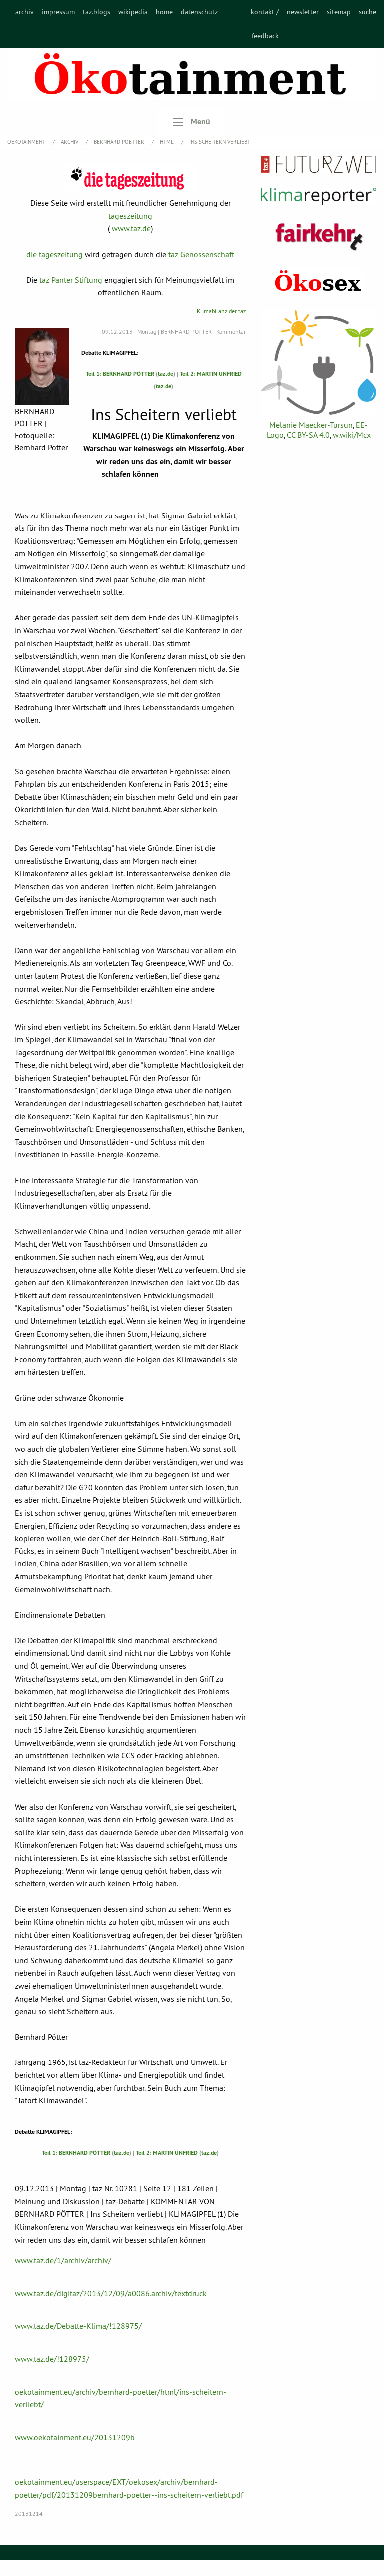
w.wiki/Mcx (352, 435)
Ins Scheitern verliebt (220, 142)
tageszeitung (130, 216)
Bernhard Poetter (120, 142)
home (164, 12)
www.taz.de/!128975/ (52, 2359)
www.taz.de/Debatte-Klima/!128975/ (78, 2326)
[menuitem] (25, 24)
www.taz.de (131, 228)
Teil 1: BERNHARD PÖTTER (120, 374)
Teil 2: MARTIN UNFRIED (211, 374)
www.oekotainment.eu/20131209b (75, 2437)
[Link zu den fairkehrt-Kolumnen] (319, 237)
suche (368, 12)
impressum (58, 12)
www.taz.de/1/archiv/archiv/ (63, 2260)
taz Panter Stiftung (71, 280)
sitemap (339, 12)
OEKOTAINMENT (27, 142)
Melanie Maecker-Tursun (311, 425)
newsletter (303, 12)
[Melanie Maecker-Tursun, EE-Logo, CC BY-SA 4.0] (319, 362)
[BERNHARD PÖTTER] (42, 366)
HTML (168, 142)
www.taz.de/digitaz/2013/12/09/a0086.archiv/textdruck (111, 2293)
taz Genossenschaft (201, 254)
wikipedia (133, 12)
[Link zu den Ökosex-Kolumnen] (319, 281)
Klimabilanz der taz (221, 311)
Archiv (70, 142)
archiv (25, 12)
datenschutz (199, 12)
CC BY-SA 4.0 (308, 435)
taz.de (166, 374)
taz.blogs (97, 12)
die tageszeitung (55, 254)
